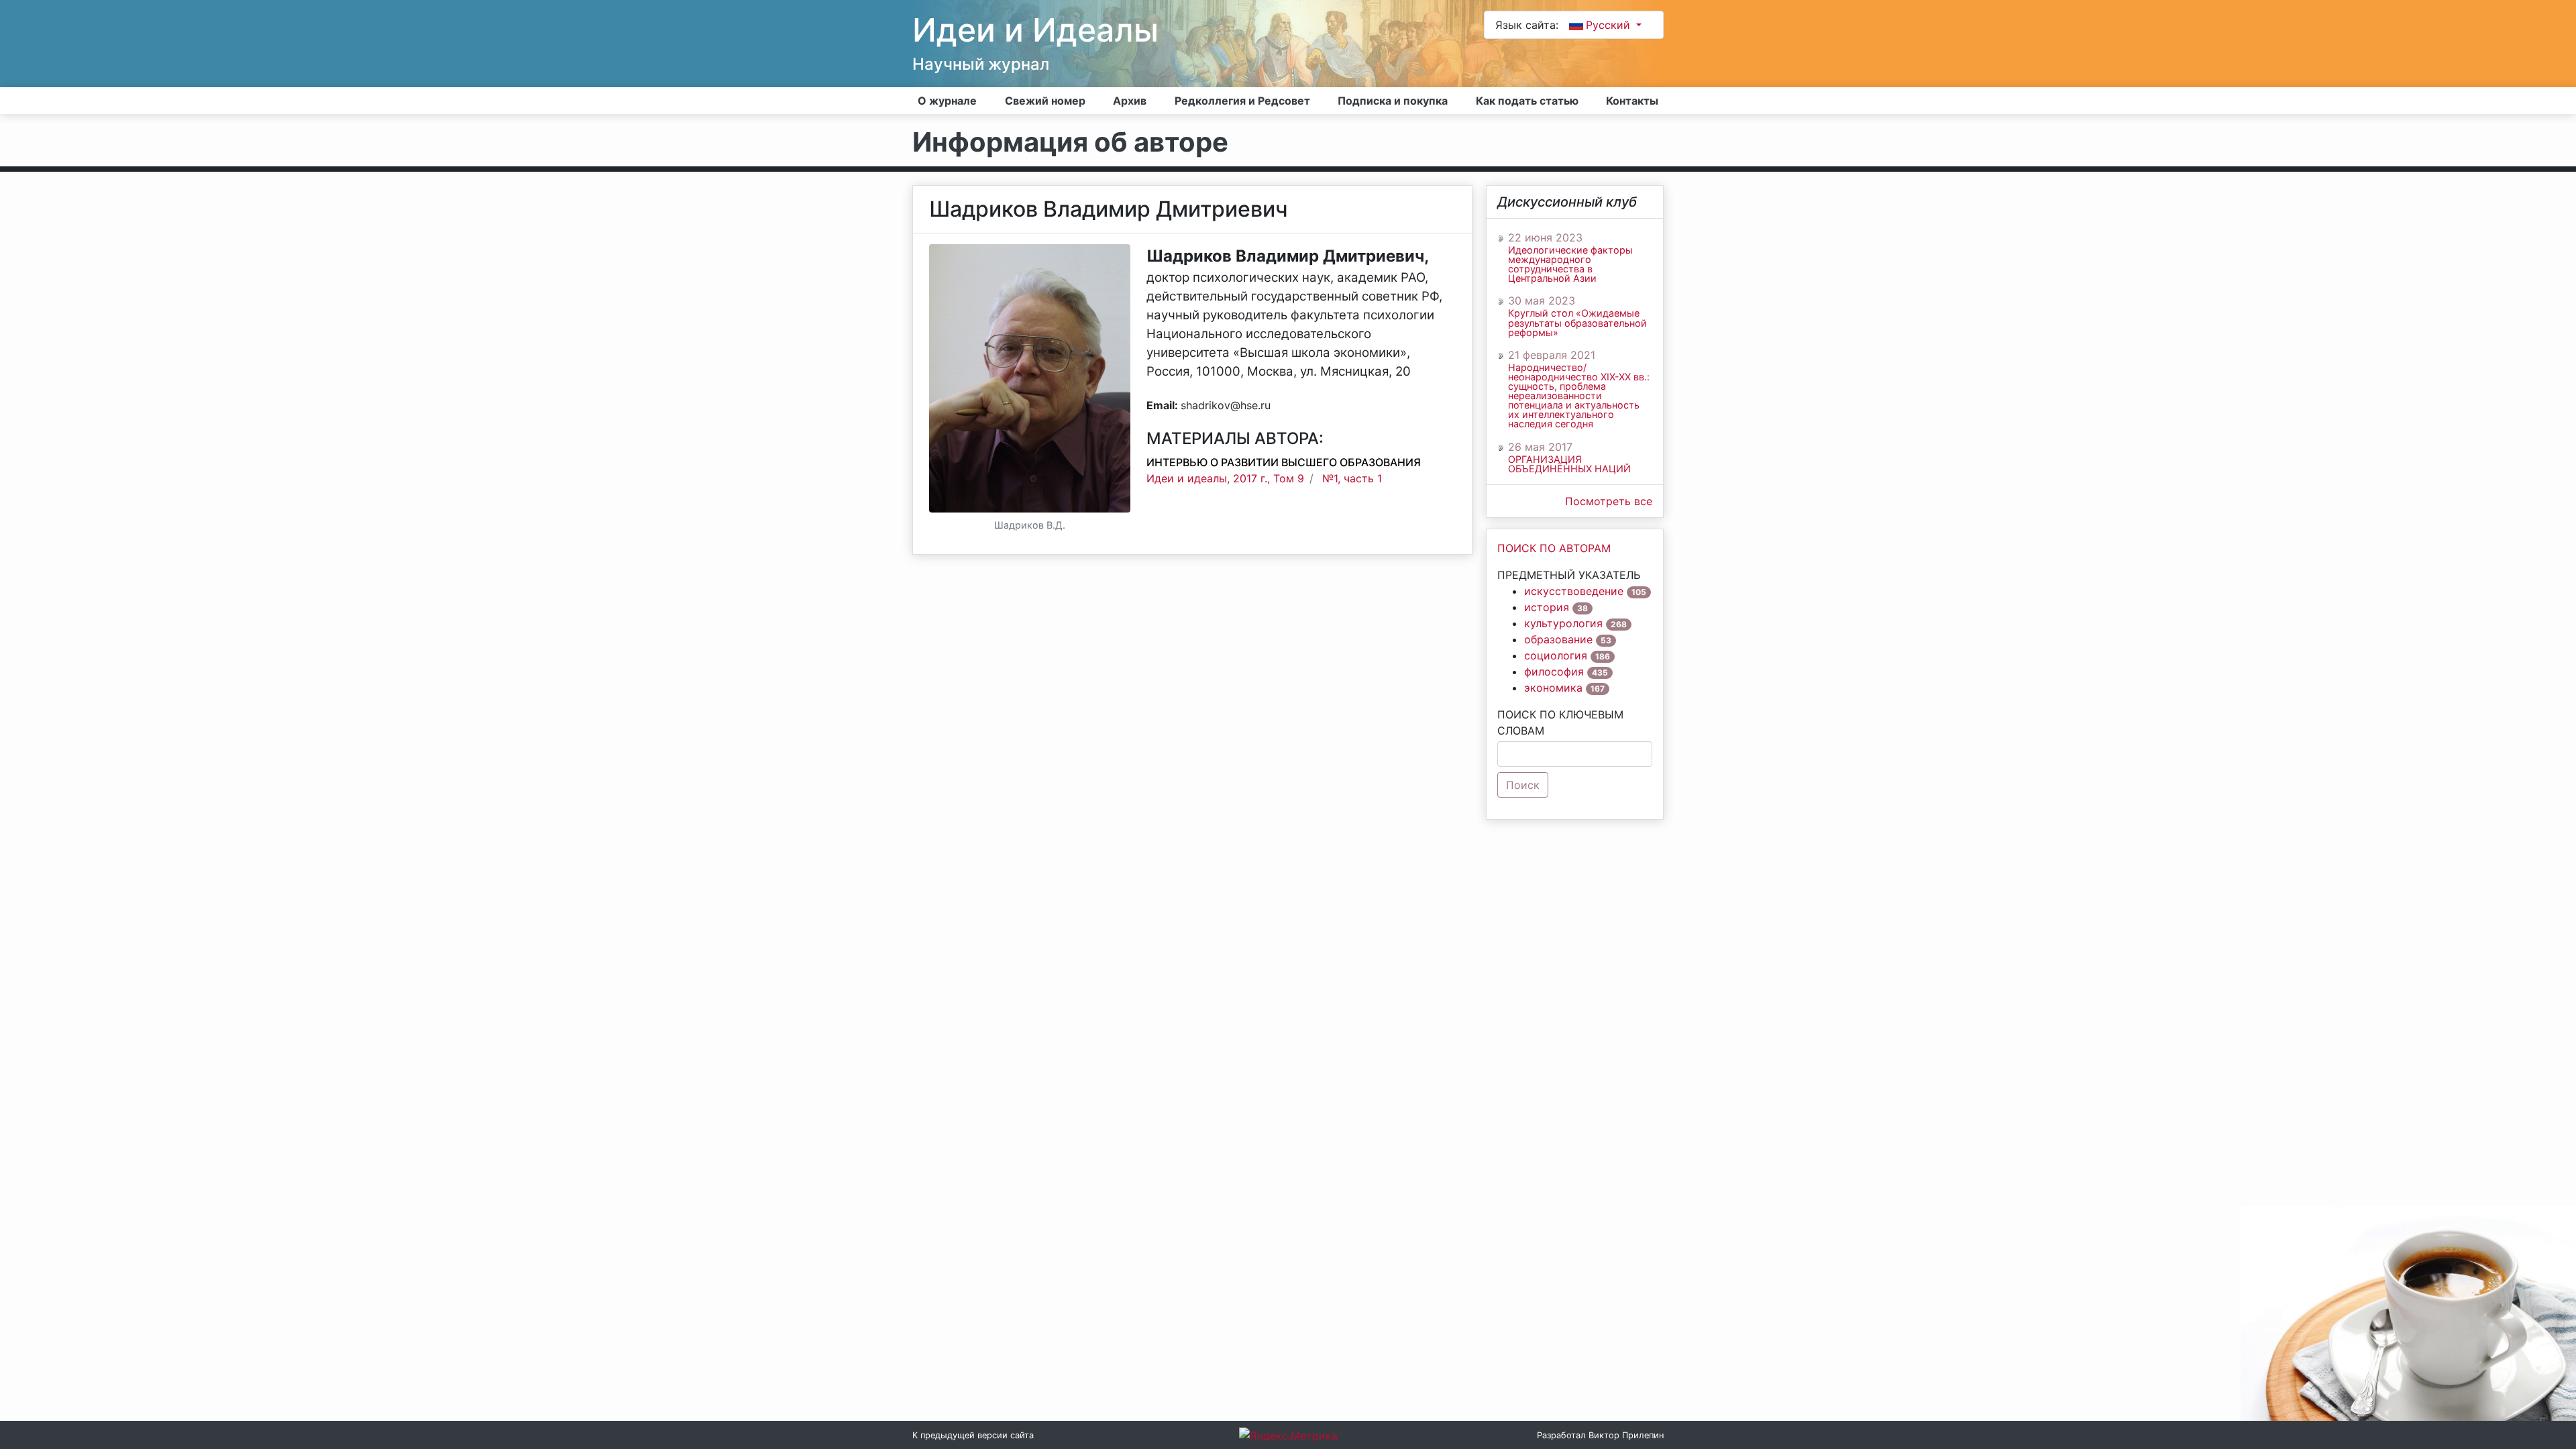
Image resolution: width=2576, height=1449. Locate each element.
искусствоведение (1574, 591)
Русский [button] (1610, 25)
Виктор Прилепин (1626, 1435)
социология (1556, 655)
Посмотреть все (1609, 501)
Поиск (1523, 785)
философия (1554, 672)
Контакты (1632, 101)
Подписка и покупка (1393, 101)
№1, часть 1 (1352, 478)
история (1547, 607)
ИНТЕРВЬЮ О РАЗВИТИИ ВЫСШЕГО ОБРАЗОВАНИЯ (1284, 462)
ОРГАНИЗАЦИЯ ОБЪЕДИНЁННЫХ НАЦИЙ (1569, 464)
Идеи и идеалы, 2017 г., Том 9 (1225, 478)
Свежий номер (1045, 101)
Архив (1130, 101)
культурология (1563, 623)
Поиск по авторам (1554, 548)
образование (1558, 639)
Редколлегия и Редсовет (1242, 101)
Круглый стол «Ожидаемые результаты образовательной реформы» (1577, 323)
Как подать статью (1527, 101)
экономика (1553, 688)
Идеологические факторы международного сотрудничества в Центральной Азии (1570, 264)
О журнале (947, 101)
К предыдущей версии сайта (973, 1435)
